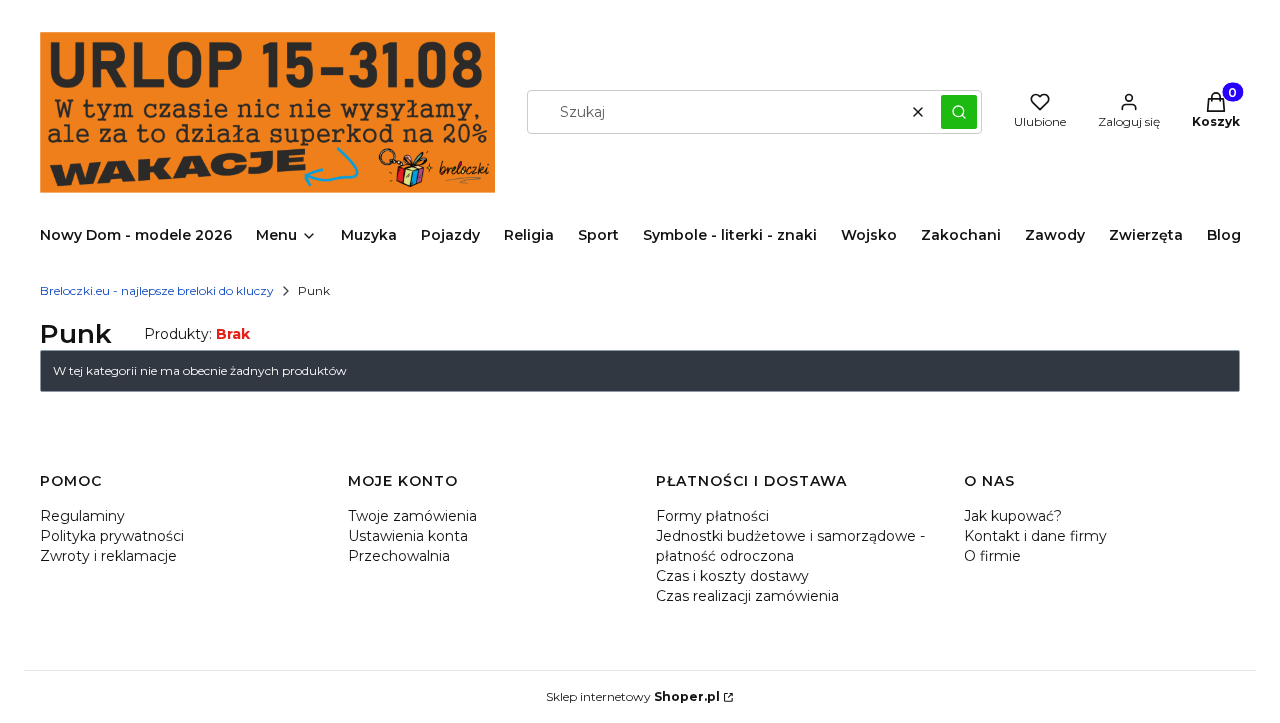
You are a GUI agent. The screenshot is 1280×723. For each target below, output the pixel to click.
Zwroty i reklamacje (108, 556)
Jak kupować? (1013, 516)
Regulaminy (82, 516)
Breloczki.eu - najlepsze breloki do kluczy (157, 290)
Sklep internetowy (633, 696)
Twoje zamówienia (412, 516)
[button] (959, 112)
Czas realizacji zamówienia (747, 596)
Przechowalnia (399, 556)
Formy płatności (712, 516)
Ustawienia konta (408, 536)
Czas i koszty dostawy (732, 576)
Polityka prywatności (112, 536)
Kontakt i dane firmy (1035, 536)
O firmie (992, 556)
